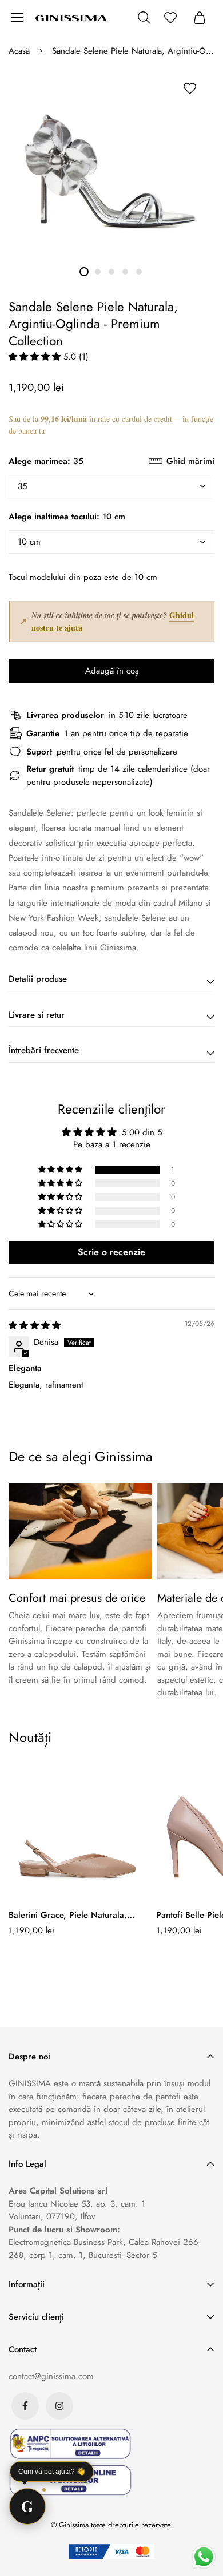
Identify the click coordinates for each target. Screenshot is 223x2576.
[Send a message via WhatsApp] (204, 2557)
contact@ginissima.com (51, 2376)
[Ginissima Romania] (71, 18)
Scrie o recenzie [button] (111, 1252)
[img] (35, 1325)
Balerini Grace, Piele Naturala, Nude (68, 1915)
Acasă (19, 51)
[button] (36, 357)
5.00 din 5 (142, 1132)
